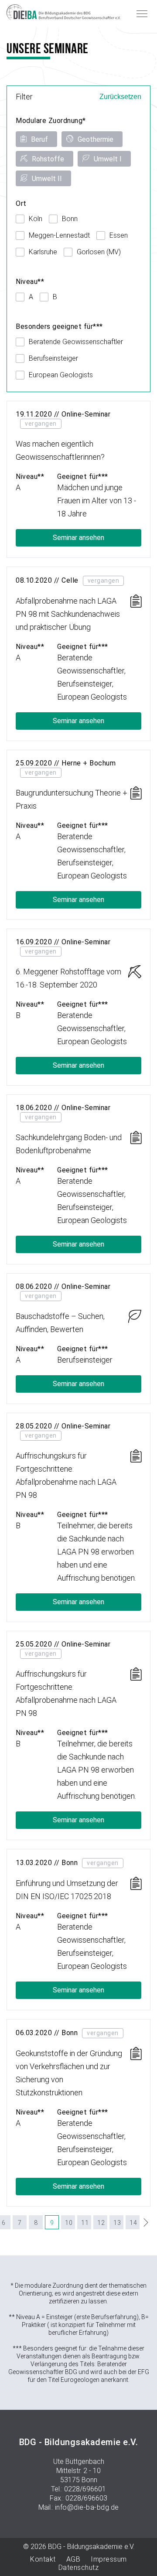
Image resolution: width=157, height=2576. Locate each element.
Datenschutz (79, 2567)
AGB (73, 2559)
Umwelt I (108, 159)
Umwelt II (47, 179)
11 (85, 2223)
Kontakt (43, 2559)
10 (69, 2223)
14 (133, 2223)
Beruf (39, 139)
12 (101, 2223)
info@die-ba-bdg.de (87, 2507)
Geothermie (96, 139)
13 (117, 2223)
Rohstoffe (48, 159)
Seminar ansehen (78, 538)
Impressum (109, 2559)
